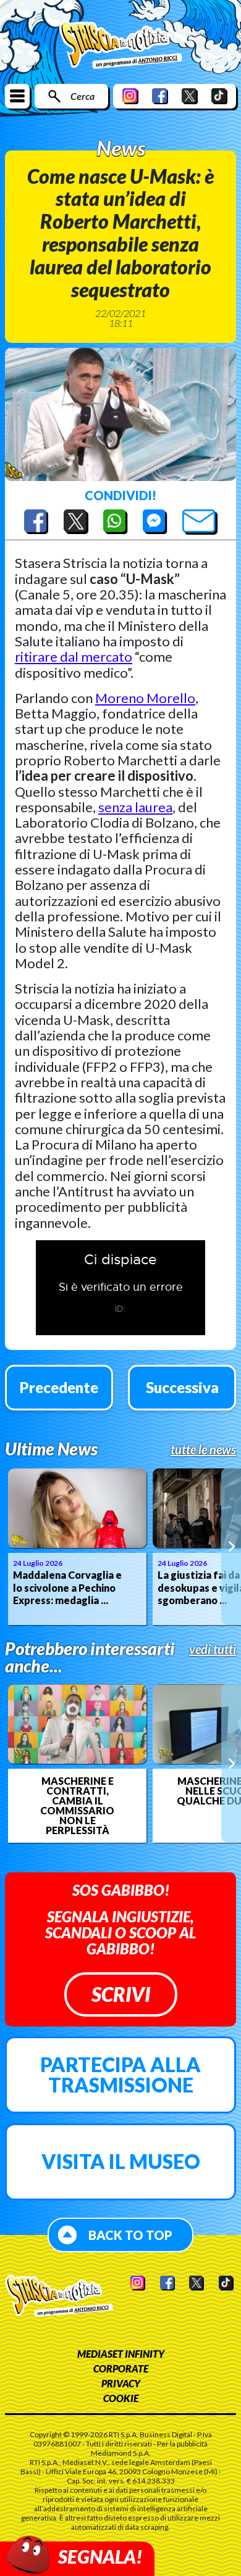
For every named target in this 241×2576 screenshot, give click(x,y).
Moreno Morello (145, 698)
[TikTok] (219, 96)
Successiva (182, 1387)
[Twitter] (190, 96)
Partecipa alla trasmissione (120, 2075)
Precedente (59, 1387)
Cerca (82, 96)
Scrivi (121, 1994)
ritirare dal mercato (74, 656)
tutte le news (203, 1449)
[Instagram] (130, 96)
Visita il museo (121, 2161)
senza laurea (135, 807)
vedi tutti (213, 1649)
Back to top (130, 2235)
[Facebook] (160, 96)
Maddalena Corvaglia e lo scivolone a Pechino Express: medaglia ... (67, 1588)
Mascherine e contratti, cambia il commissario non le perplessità (77, 1806)
